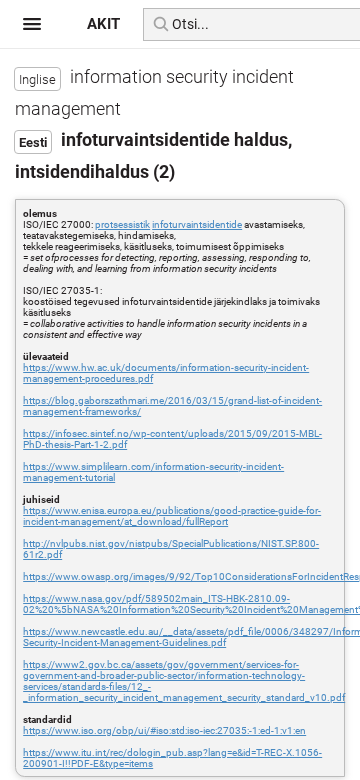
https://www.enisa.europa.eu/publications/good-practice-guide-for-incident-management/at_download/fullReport (172, 516)
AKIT (103, 24)
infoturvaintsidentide (197, 224)
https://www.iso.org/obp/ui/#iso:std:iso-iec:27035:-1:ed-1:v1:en (164, 730)
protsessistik (122, 224)
